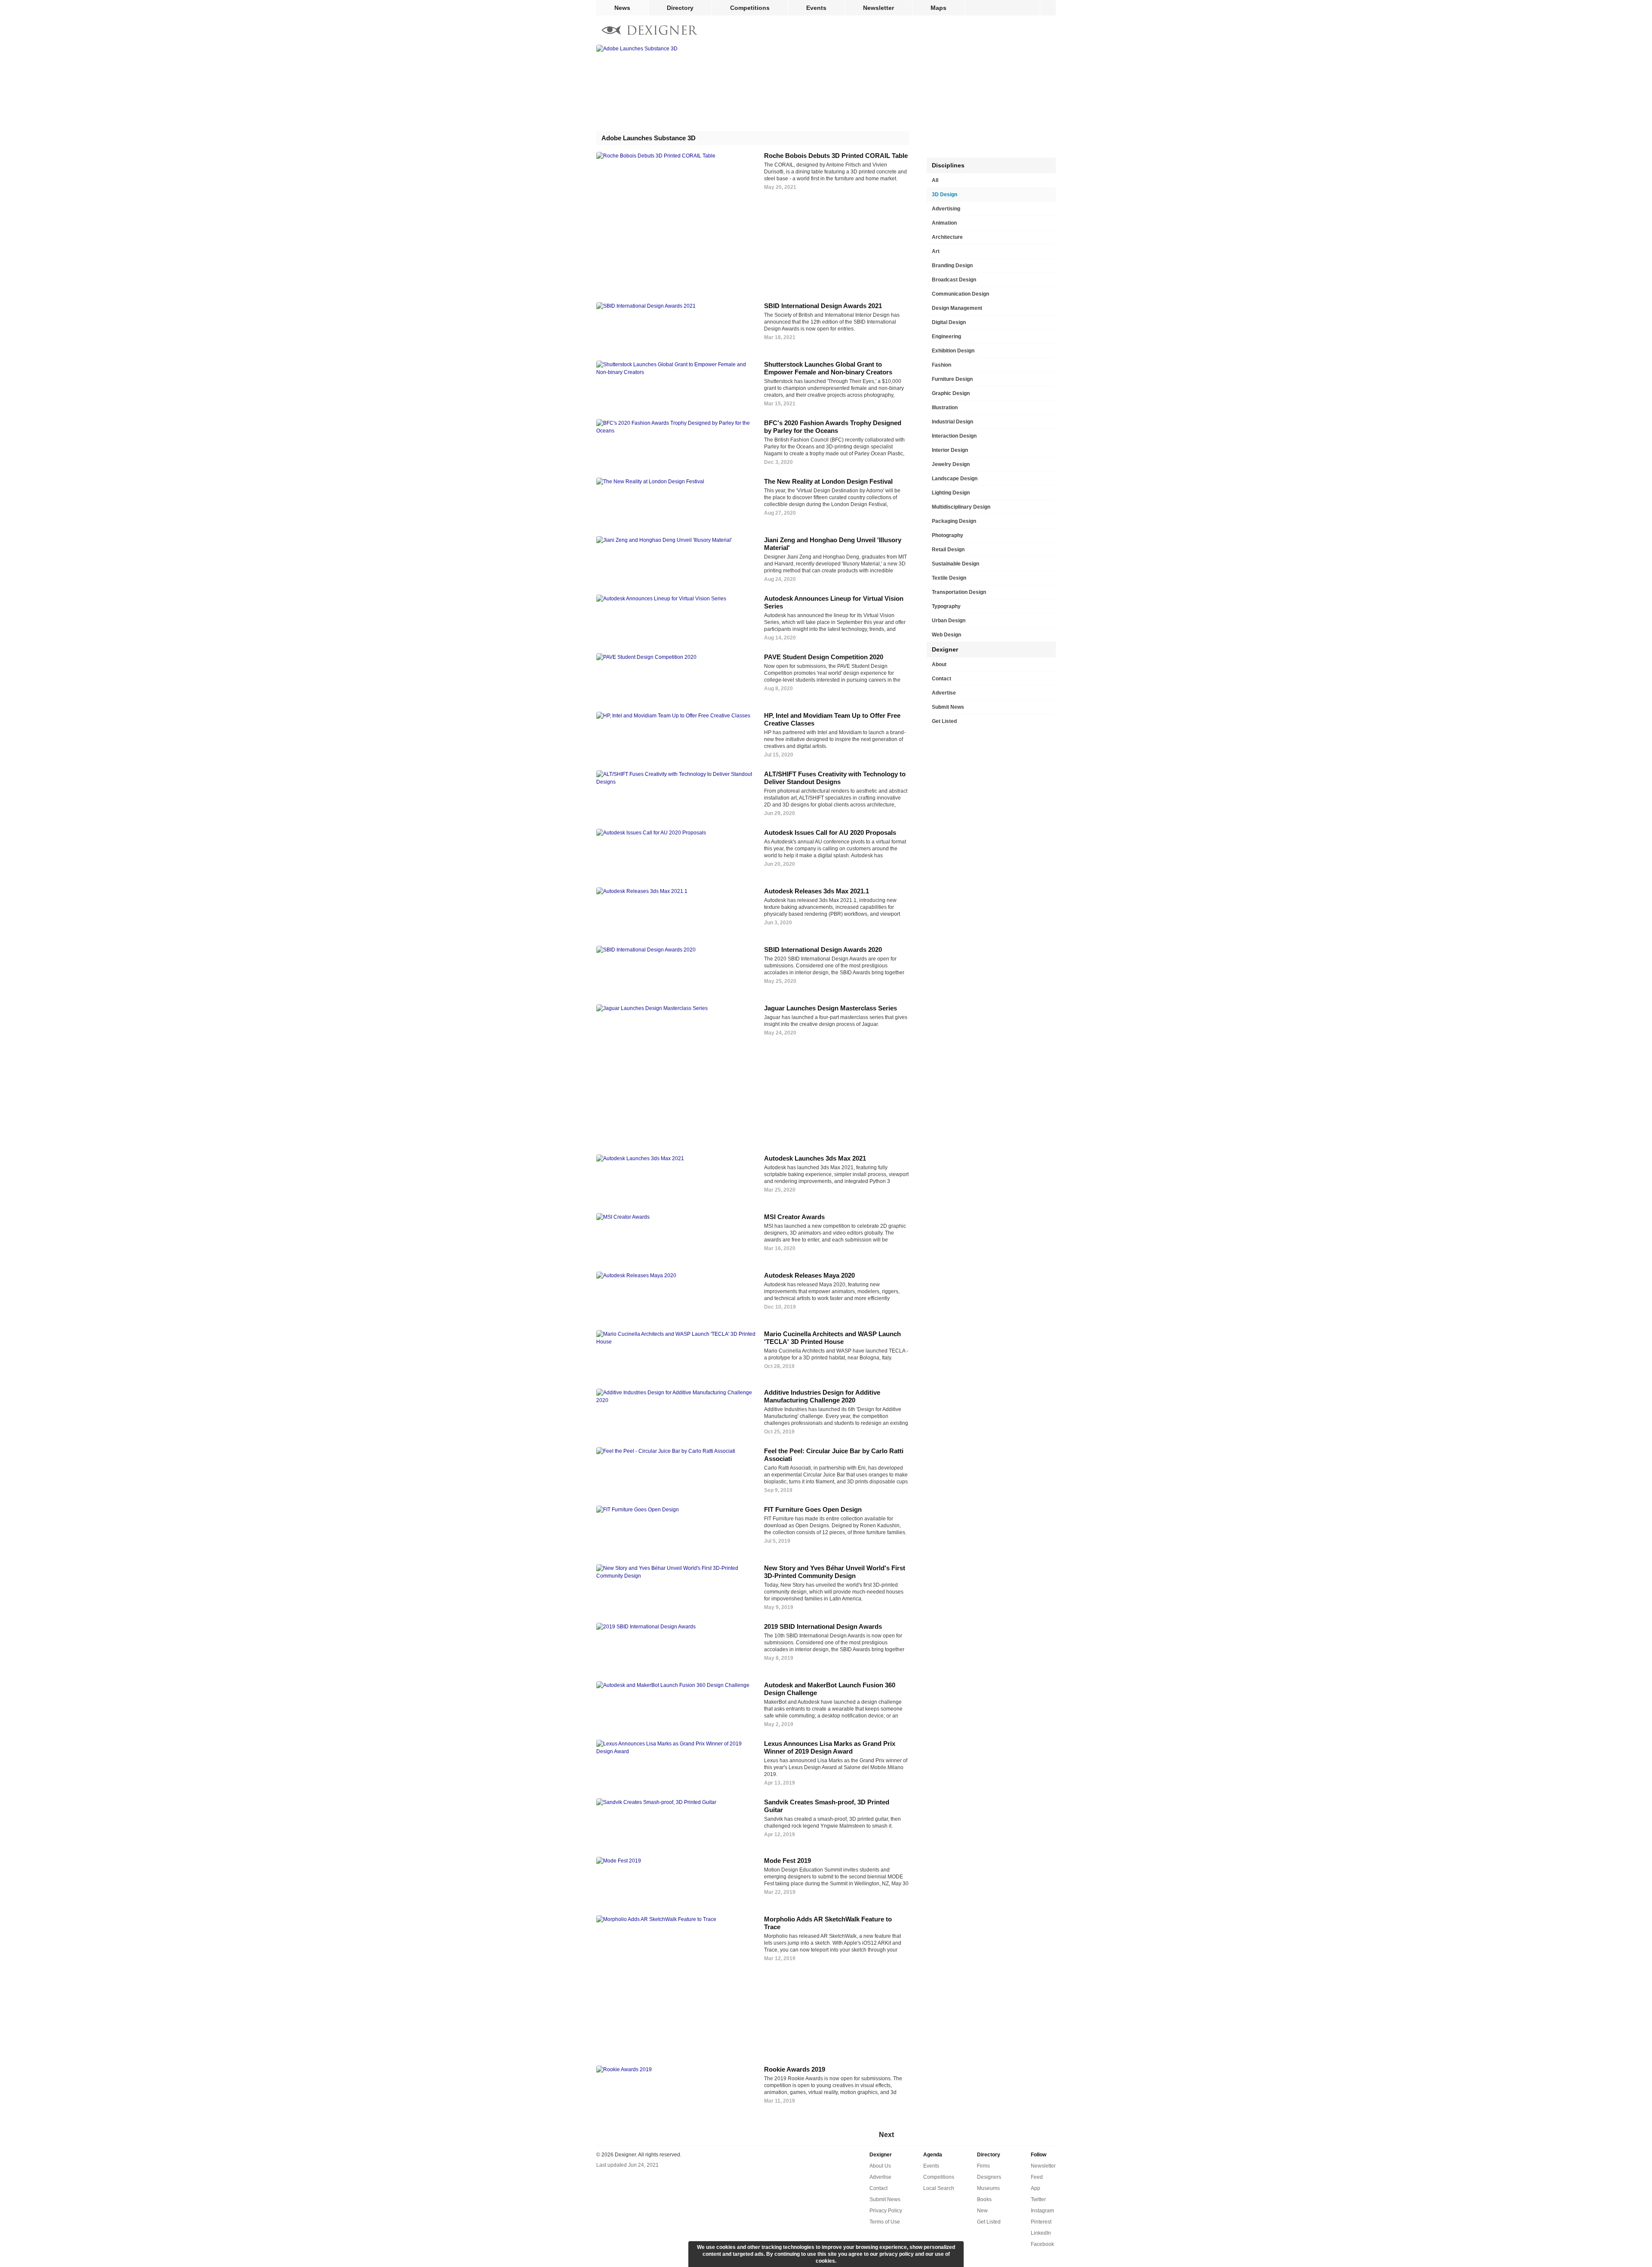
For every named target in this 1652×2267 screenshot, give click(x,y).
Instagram (1042, 2211)
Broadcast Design (954, 280)
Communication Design (960, 294)
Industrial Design (952, 422)
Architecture (947, 237)
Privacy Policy (886, 2211)
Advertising (946, 209)
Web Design (946, 635)
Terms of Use (885, 2222)
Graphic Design (951, 393)
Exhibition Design (953, 351)
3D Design (945, 195)
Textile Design (949, 578)
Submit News (948, 707)
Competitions (750, 8)
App (1036, 2188)
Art (936, 251)
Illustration (945, 408)
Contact (942, 679)
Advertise (944, 693)
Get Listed (944, 721)
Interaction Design (954, 436)
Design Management (957, 308)
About (939, 664)
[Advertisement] (757, 253)
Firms (983, 2166)
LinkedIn (1041, 2233)
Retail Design (948, 550)
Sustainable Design (955, 564)
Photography (948, 535)
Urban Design (949, 621)
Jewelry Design (951, 464)
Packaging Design (954, 521)
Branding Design (952, 266)
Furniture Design (952, 379)
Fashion (942, 365)
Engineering (946, 337)
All (935, 180)
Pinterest (1041, 2222)
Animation (944, 223)
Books (984, 2199)
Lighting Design (951, 493)
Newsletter (878, 8)
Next (886, 2135)
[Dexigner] (650, 31)
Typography (946, 606)
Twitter (1038, 2199)
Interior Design (950, 450)
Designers (989, 2177)
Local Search (939, 2188)
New (982, 2211)
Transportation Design (959, 592)
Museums (988, 2188)
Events (816, 8)
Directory (680, 8)
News (622, 8)
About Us (880, 2166)
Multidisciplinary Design (961, 507)
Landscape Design (955, 479)
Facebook (1042, 2244)
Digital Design (949, 322)
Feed (1037, 2177)
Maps (938, 8)
